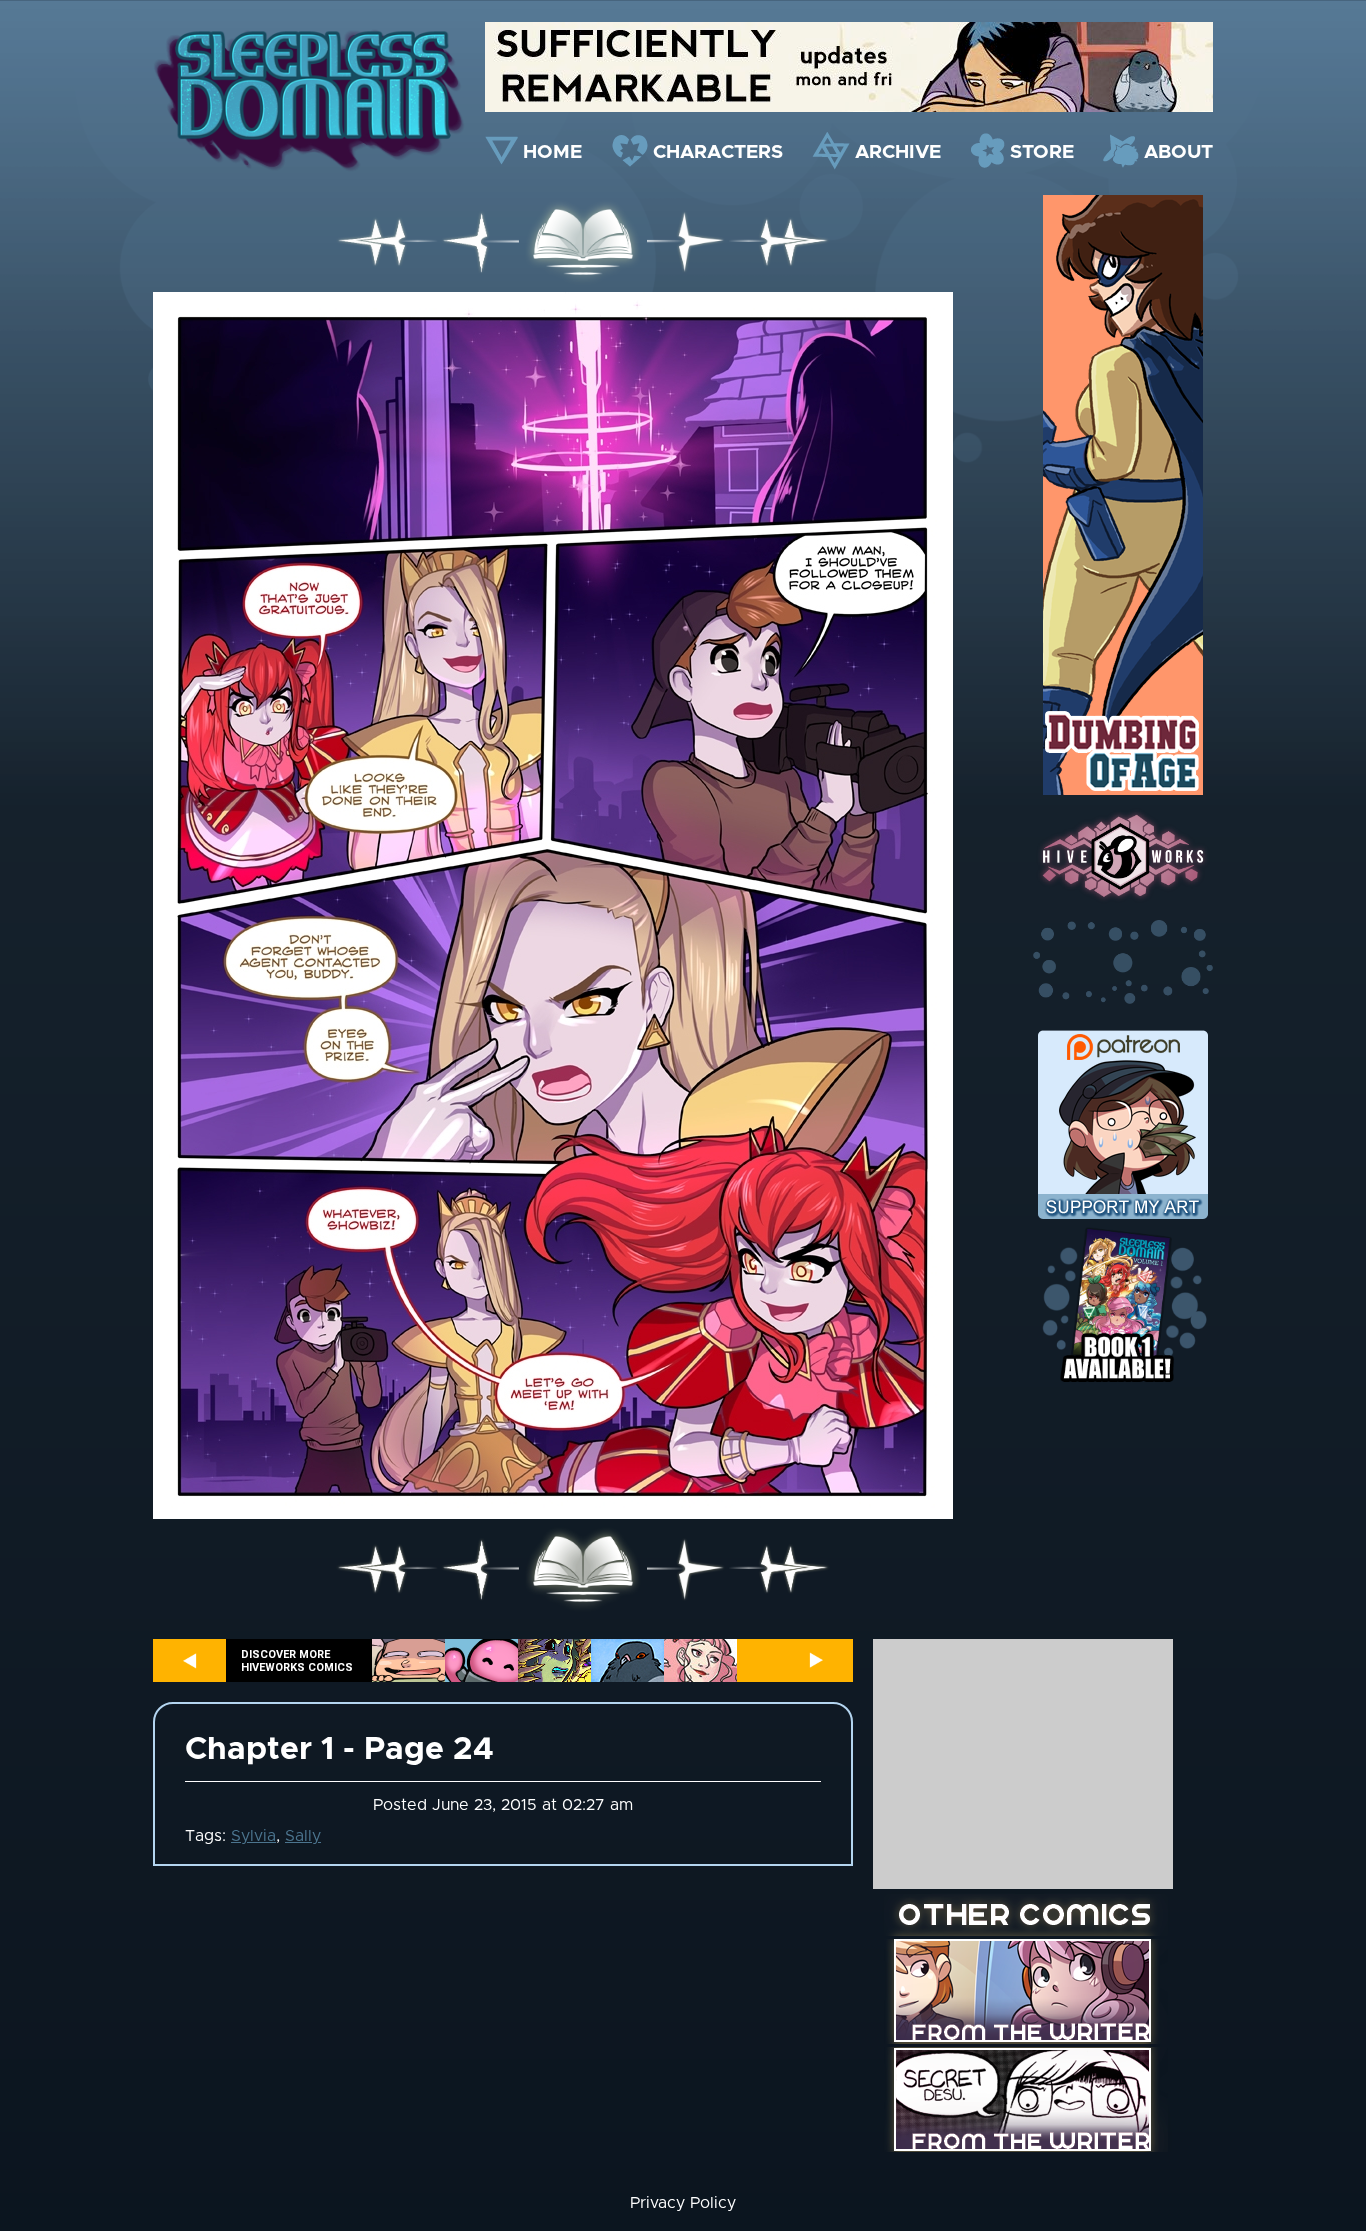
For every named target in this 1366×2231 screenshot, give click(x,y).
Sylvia (253, 1836)
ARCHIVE (898, 152)
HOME (552, 152)
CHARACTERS (718, 152)
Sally (303, 1836)
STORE (1042, 152)
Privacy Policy (683, 2203)
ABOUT (1178, 152)
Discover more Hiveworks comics (297, 1661)
